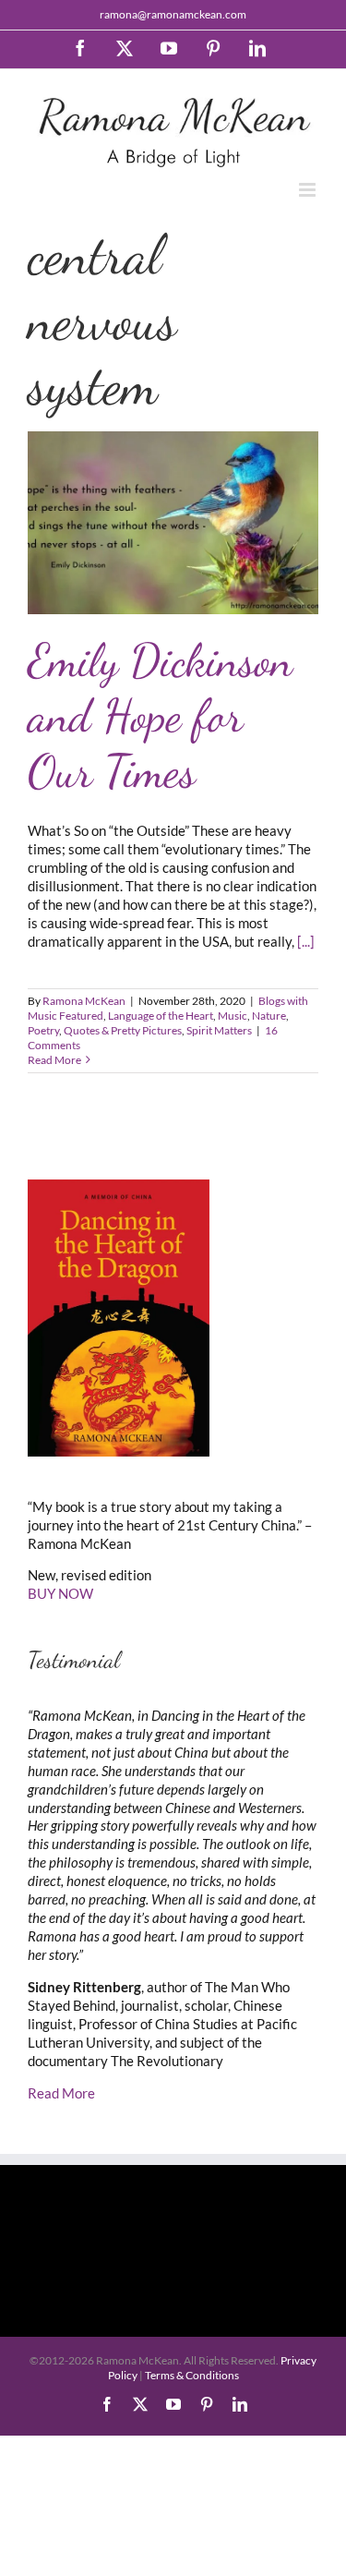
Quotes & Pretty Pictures (123, 1030)
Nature (269, 1016)
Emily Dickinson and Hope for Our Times (160, 716)
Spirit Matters (219, 1030)
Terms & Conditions (192, 2375)
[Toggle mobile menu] (309, 190)
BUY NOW (60, 1593)
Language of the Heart (161, 1016)
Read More (54, 1060)
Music (233, 1016)
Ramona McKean (84, 1001)
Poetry (43, 1030)
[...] (306, 941)
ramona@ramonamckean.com (173, 14)
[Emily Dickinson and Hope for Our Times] (173, 523)
